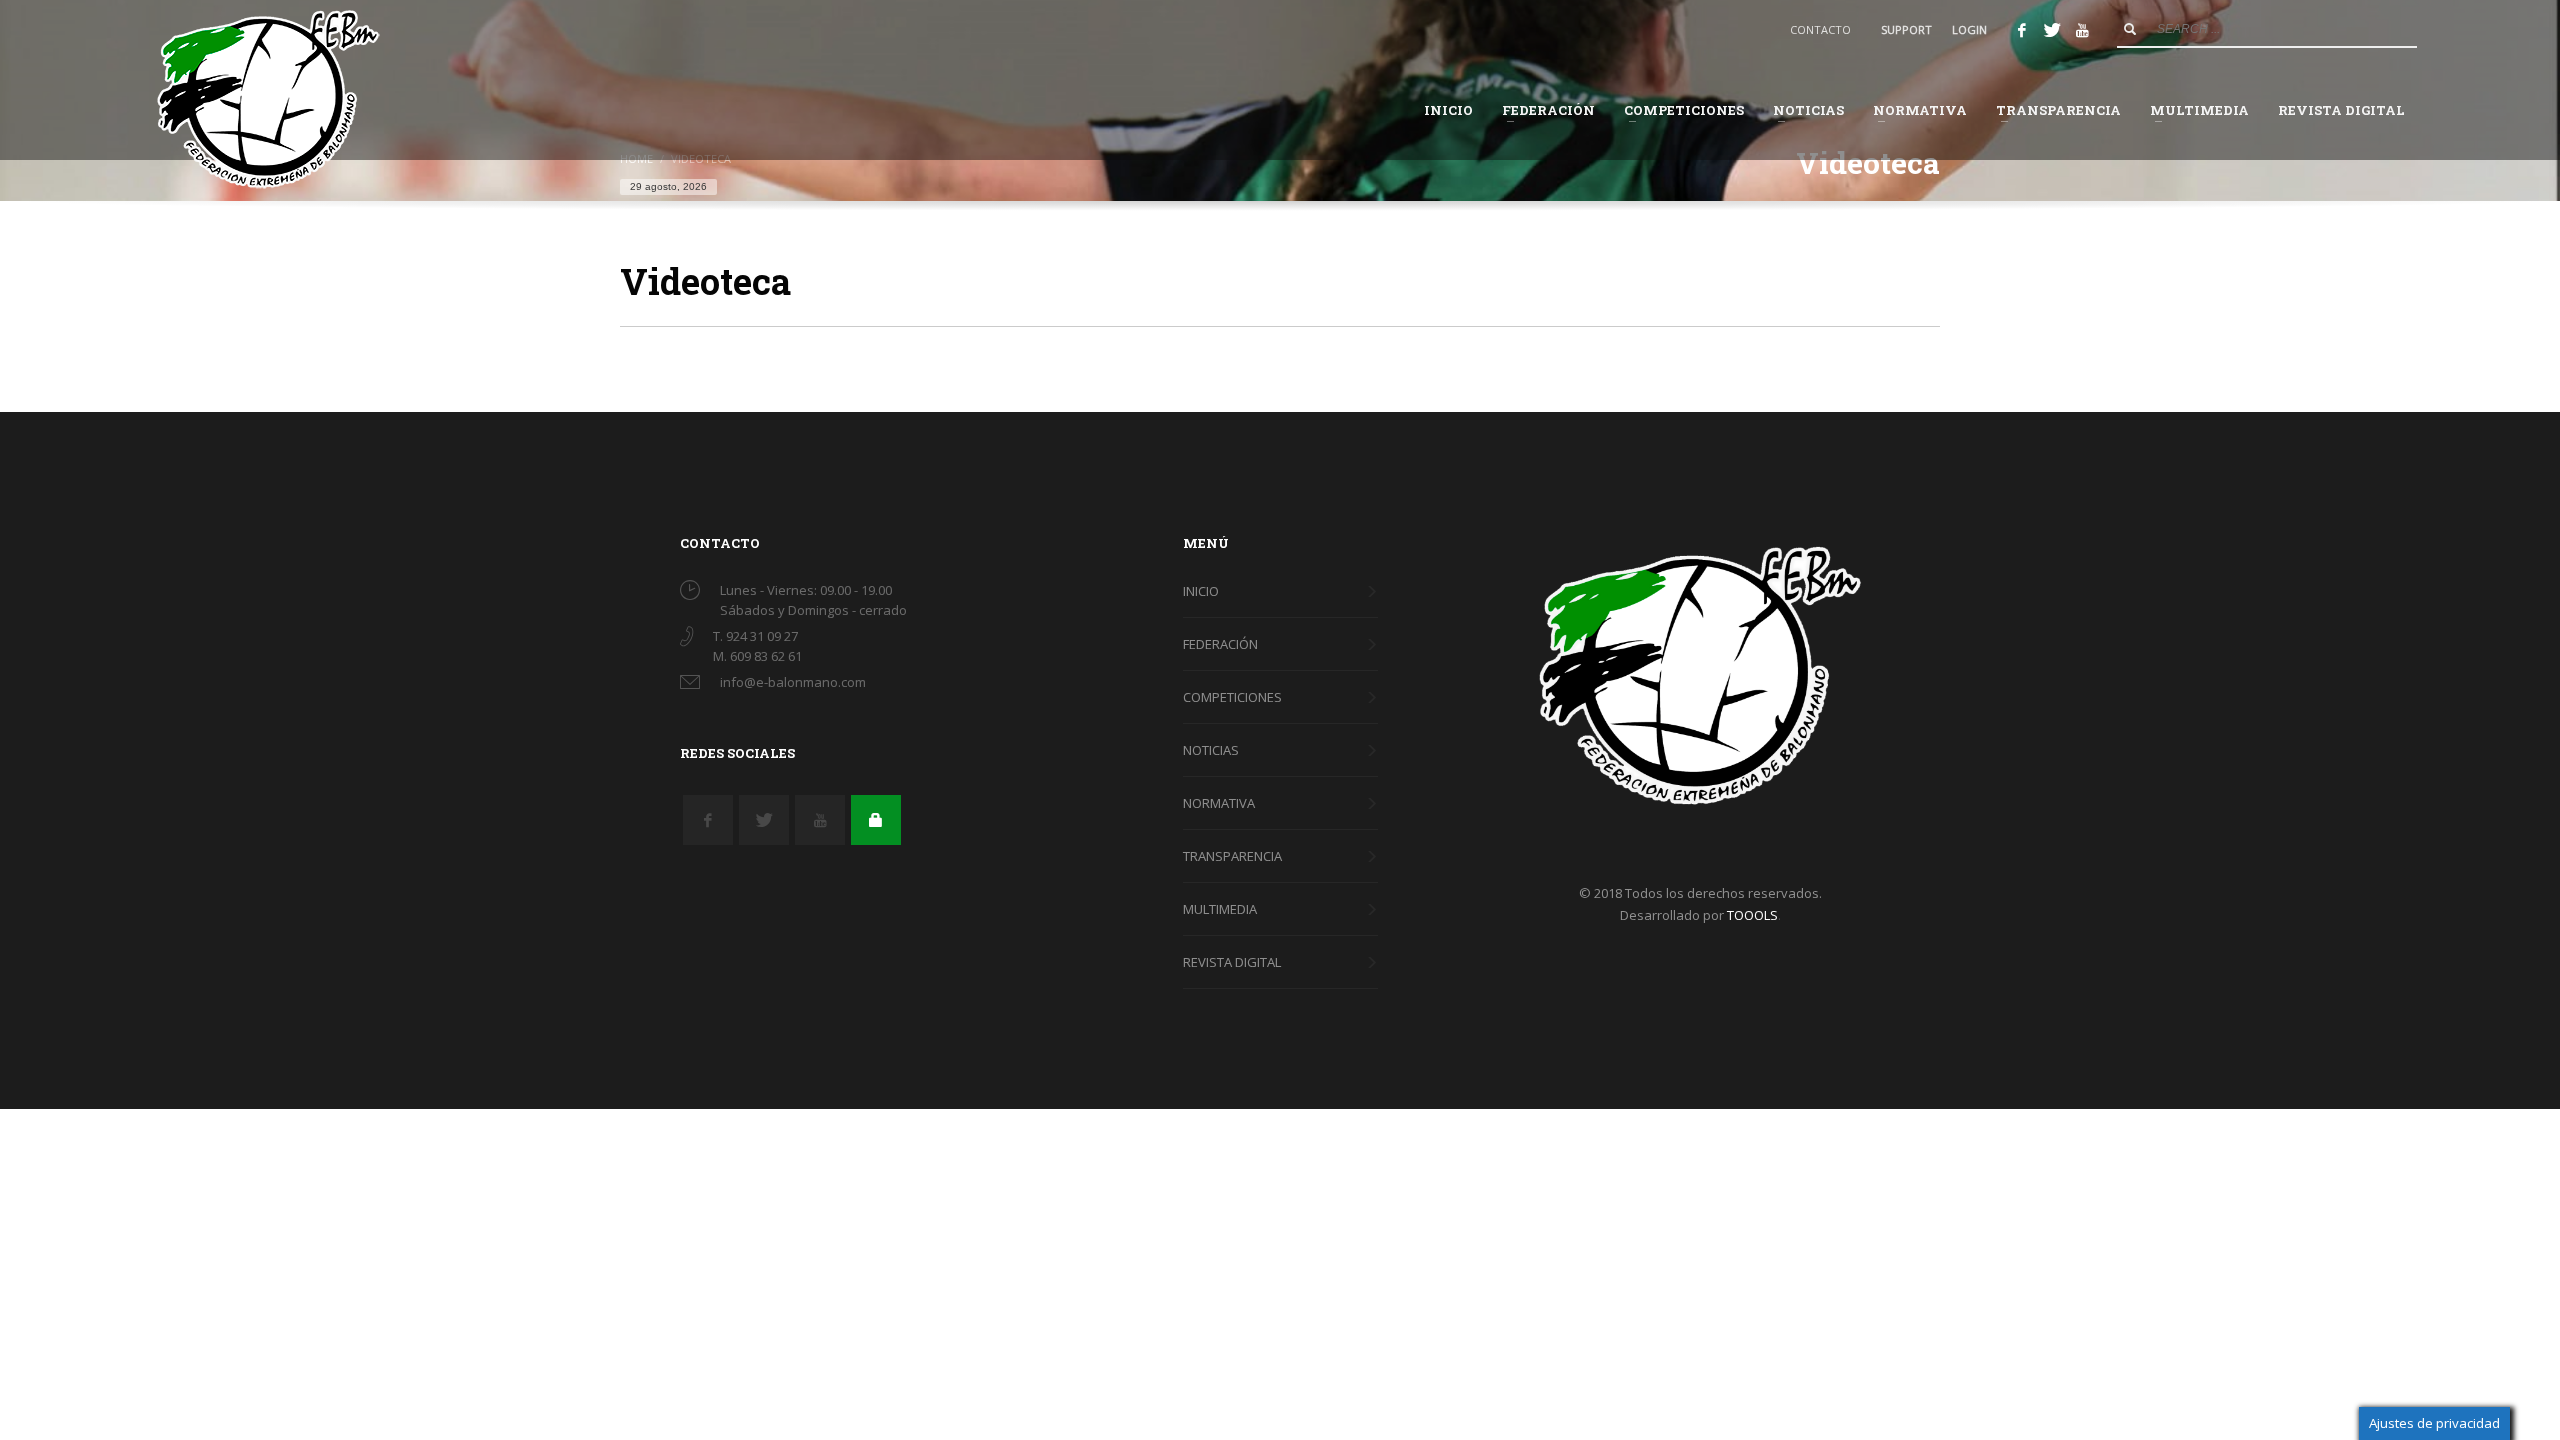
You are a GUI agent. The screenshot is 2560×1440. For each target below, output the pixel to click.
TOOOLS (1752, 915)
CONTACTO (1820, 29)
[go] (2130, 29)
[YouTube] (2082, 30)
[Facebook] (2022, 30)
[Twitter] (2052, 30)
